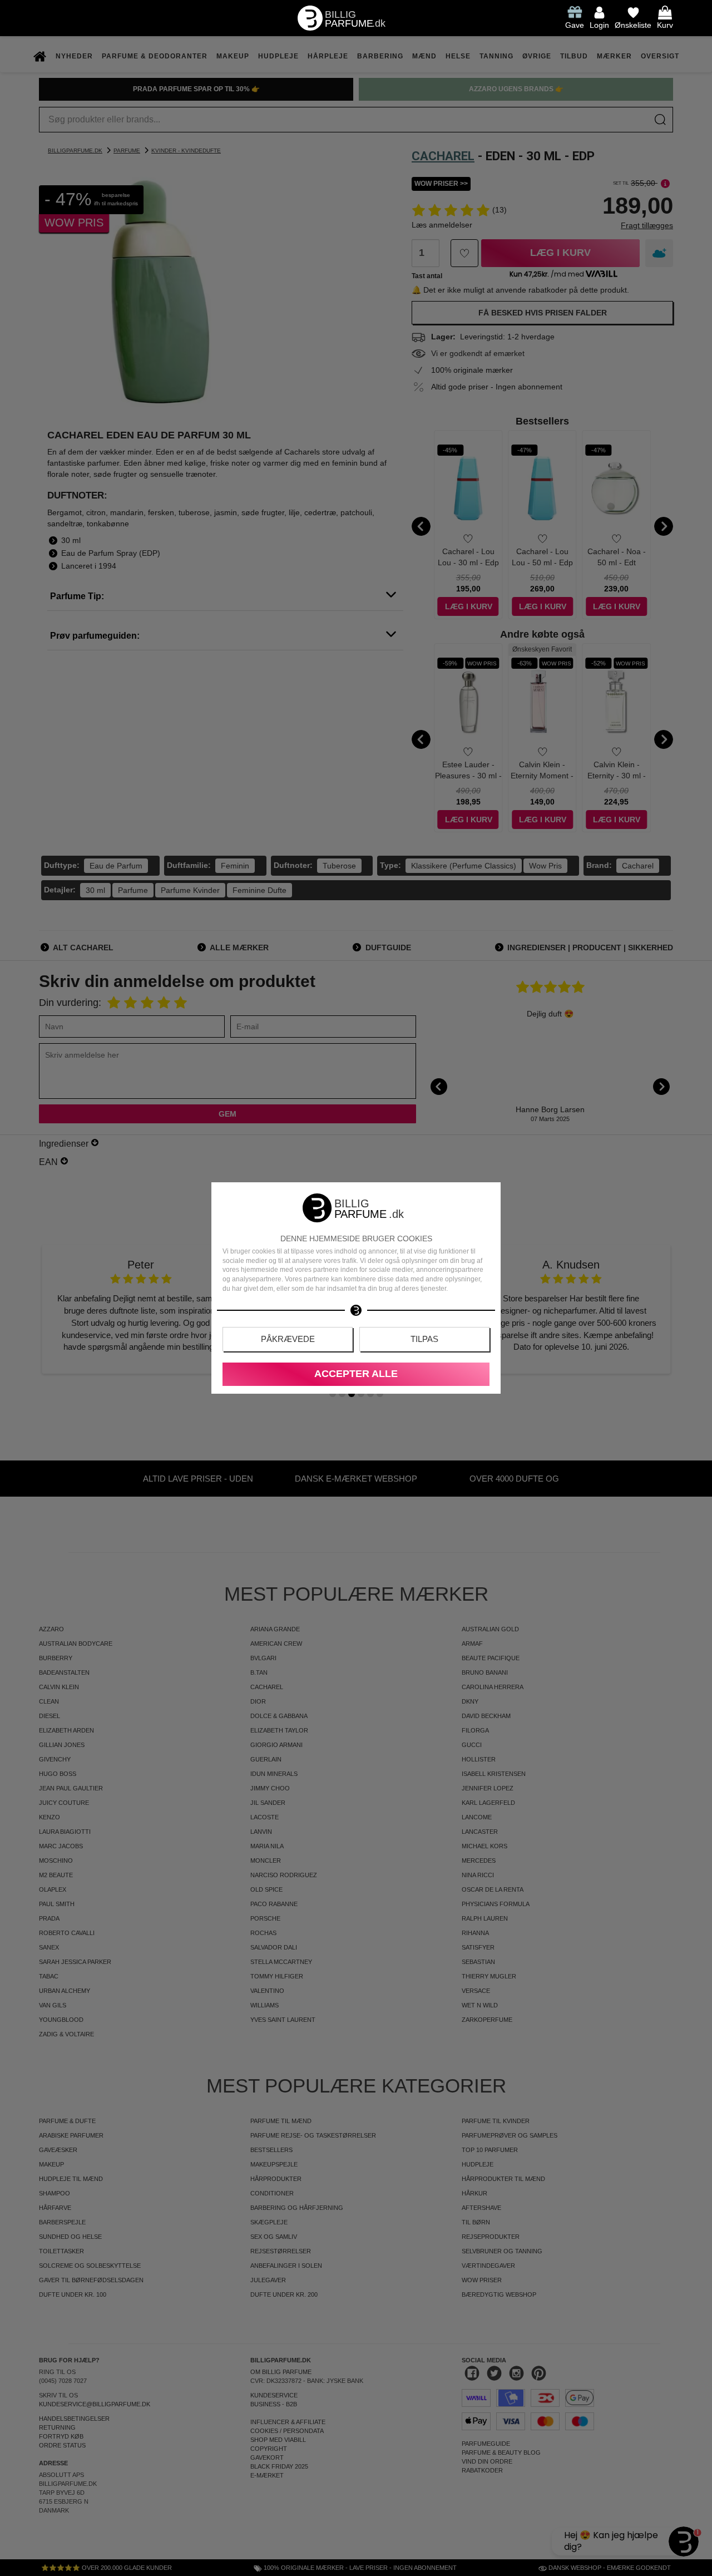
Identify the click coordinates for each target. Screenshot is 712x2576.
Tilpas (424, 1339)
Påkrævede (288, 1339)
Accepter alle (356, 1374)
